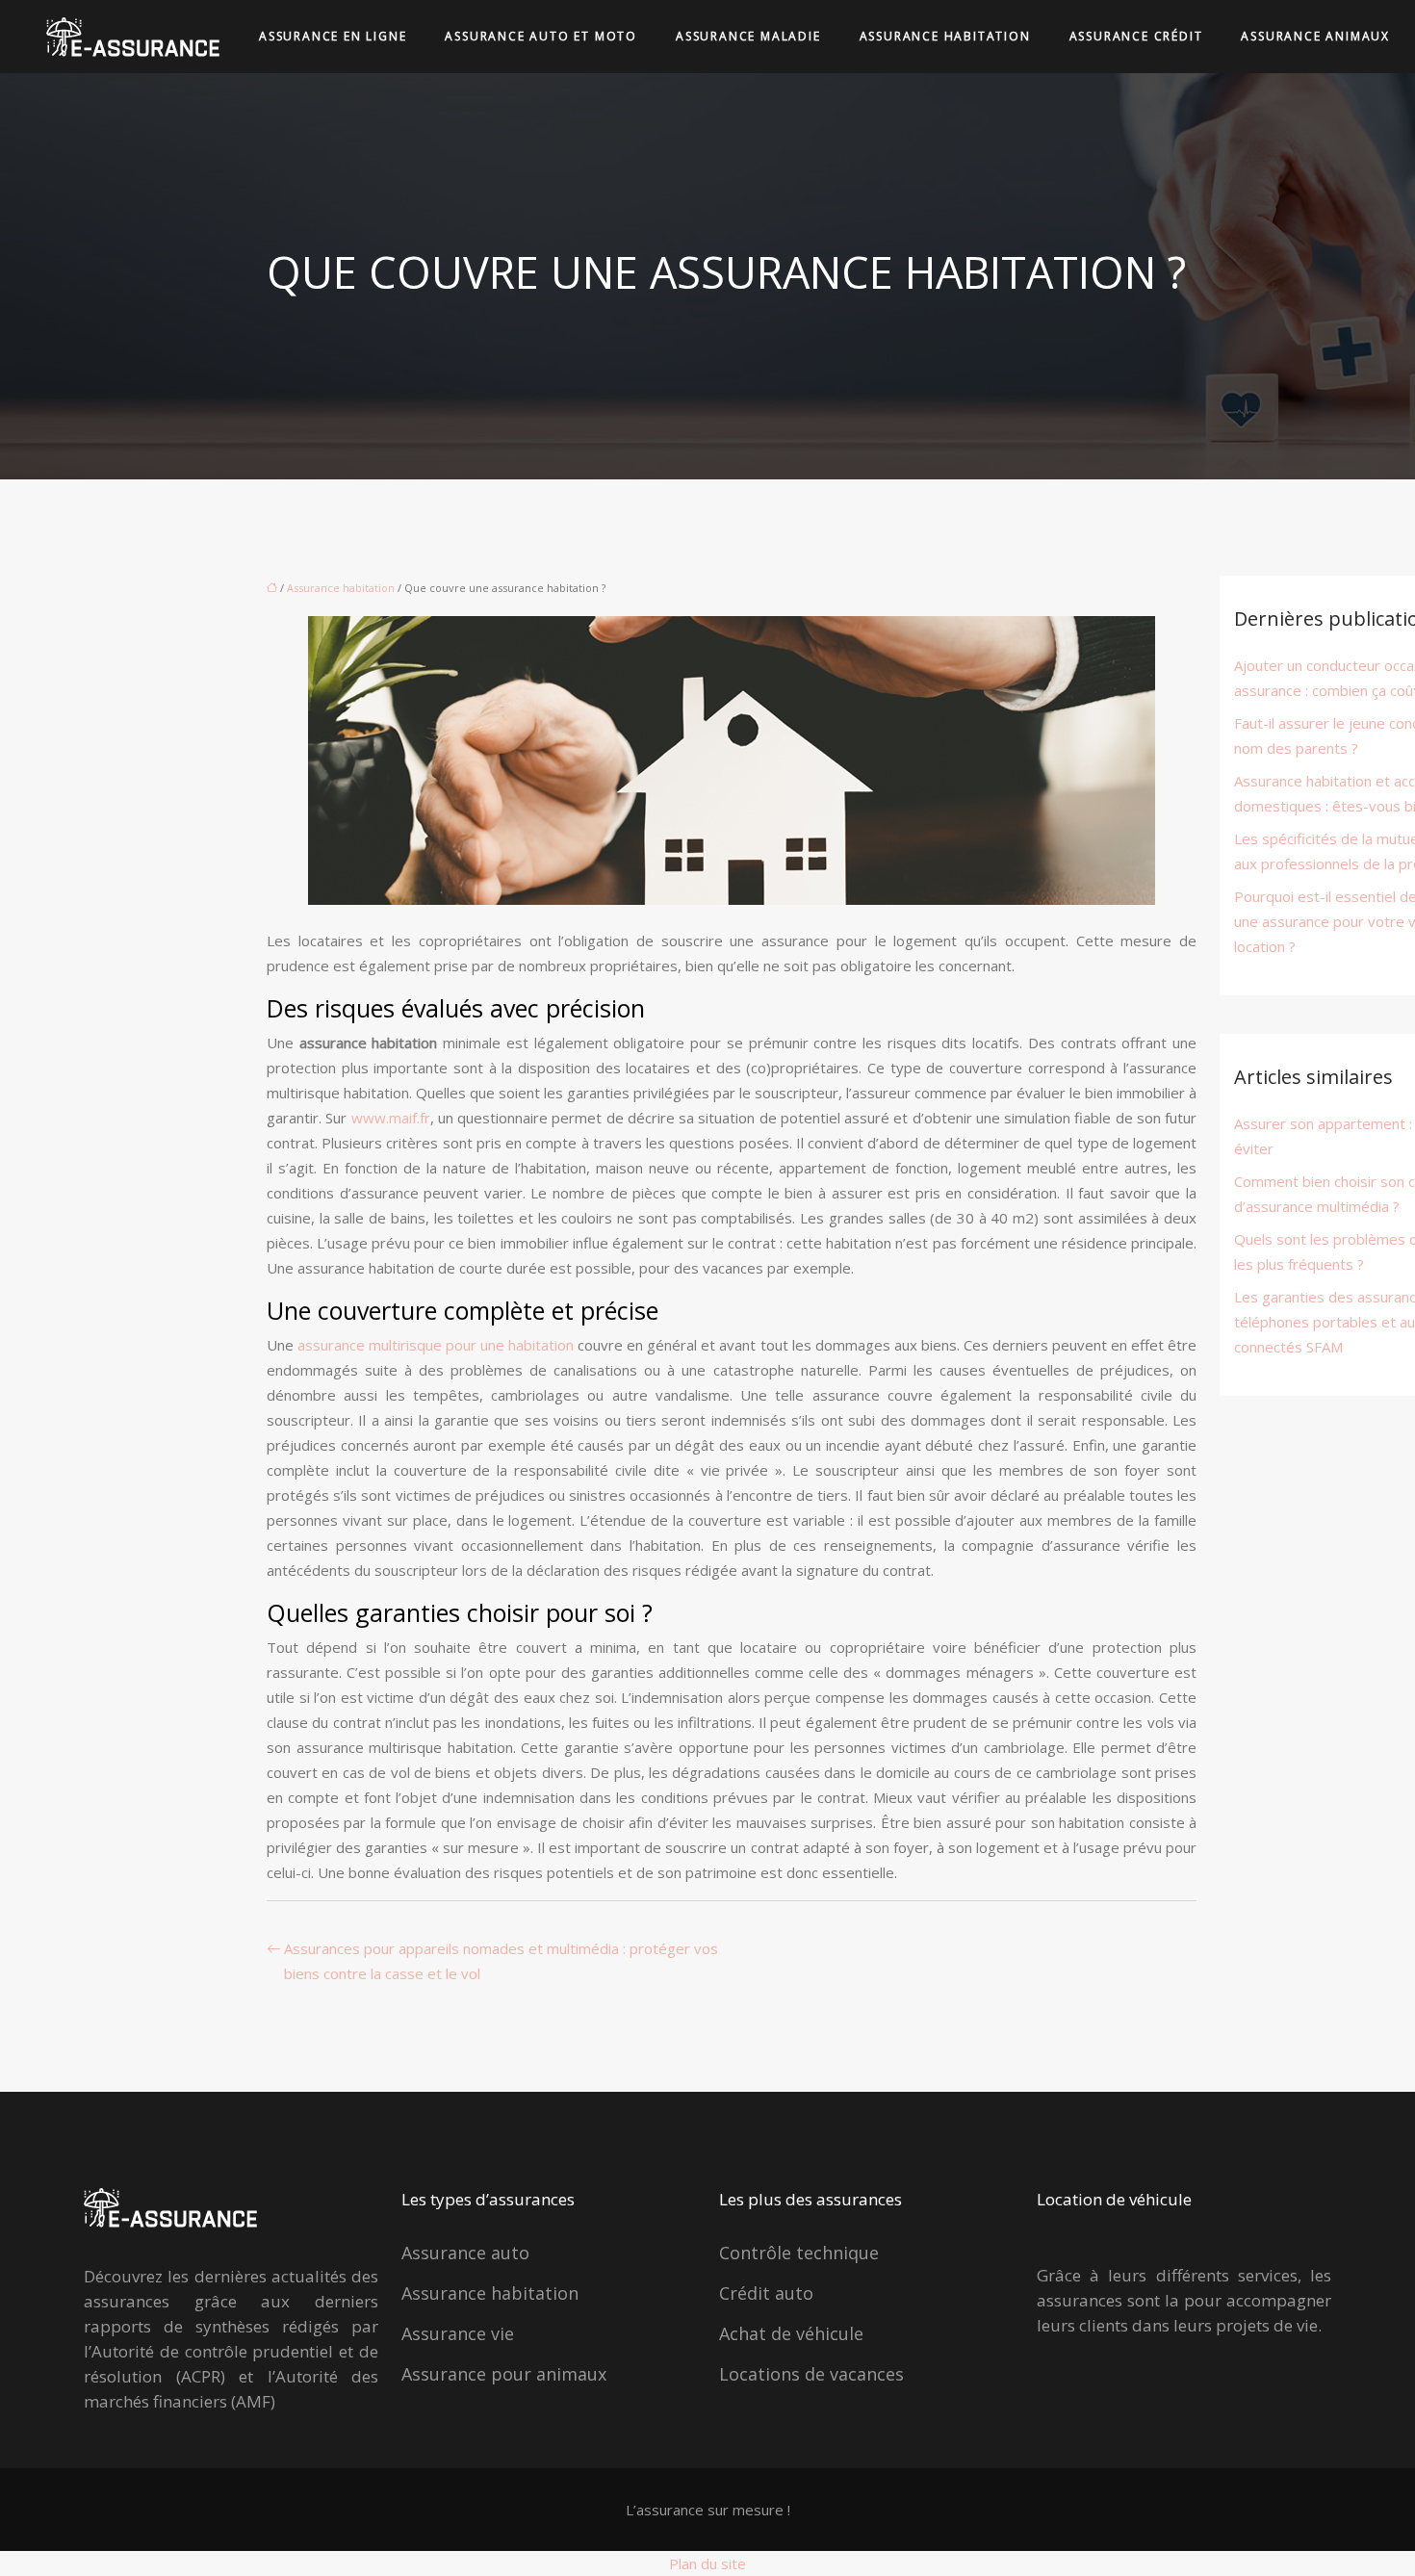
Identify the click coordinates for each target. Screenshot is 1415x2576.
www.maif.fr (391, 1118)
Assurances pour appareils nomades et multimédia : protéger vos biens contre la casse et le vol (501, 1961)
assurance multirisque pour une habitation (434, 1345)
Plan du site (707, 2563)
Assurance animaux (1315, 36)
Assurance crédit (1136, 36)
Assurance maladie (748, 36)
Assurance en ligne (333, 36)
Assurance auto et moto (541, 36)
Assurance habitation (945, 36)
